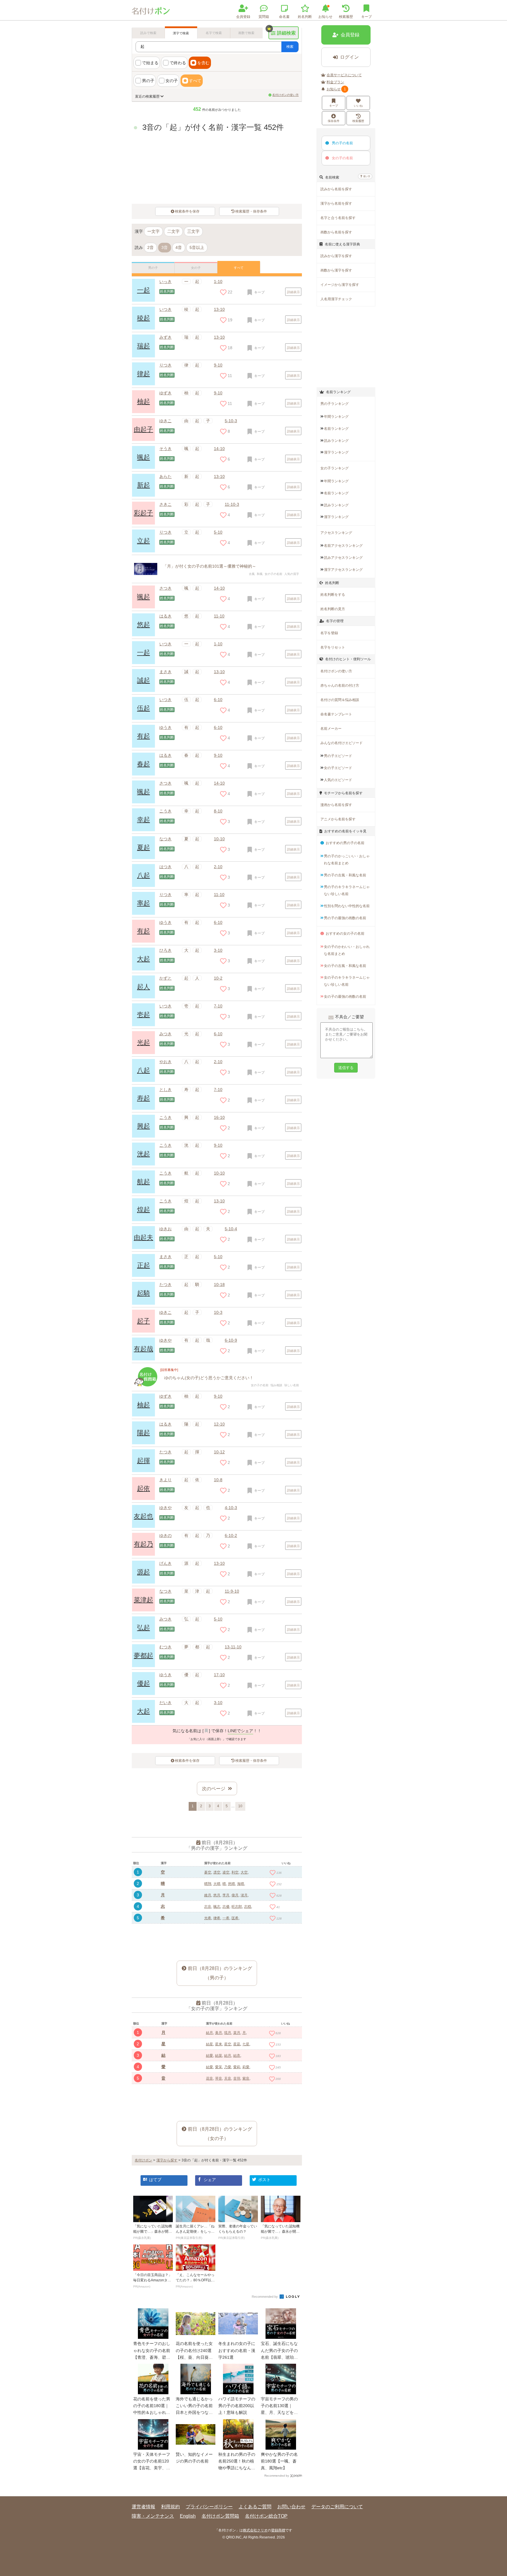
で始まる (150, 63)
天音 (228, 2078)
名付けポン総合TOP (266, 2516)
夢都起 (143, 1656)
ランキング (336, 417)
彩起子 (143, 513)
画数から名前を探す (336, 232)
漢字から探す (167, 2160)
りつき (165, 365)
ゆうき (165, 727)
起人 (143, 987)
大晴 (217, 1884)
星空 (228, 2044)
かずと (165, 978)
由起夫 (143, 1237)
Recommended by (265, 2297)
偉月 (235, 1895)
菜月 (237, 2033)
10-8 (218, 1480)
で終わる (178, 63)
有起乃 (143, 1544)
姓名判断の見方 (333, 609)
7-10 (218, 1006)
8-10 (218, 811)
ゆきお (165, 1229)
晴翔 (208, 1884)
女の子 (172, 81)
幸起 (143, 820)
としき (165, 1090)
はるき (165, 616)
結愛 (209, 2056)
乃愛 (228, 2067)
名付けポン (143, 2160)
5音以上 (197, 247)
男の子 (148, 81)
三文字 (193, 231)
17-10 (219, 1675)
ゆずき (165, 393)
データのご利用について (337, 2507)
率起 (143, 903)
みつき (165, 1034)
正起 (143, 1265)
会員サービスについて (344, 75)
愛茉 (219, 2067)
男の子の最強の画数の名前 (345, 918)
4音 (179, 247)
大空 (244, 1872)
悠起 (143, 625)
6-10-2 (231, 1535)
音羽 (237, 2078)
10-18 (219, 1284)
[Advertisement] (217, 1938)
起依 (143, 1488)
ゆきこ (165, 421)
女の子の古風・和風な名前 (345, 966)
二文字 (173, 231)
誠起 (143, 680)
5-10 (218, 532)
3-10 (218, 950)
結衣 (237, 2056)
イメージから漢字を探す (340, 285)
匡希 (235, 1918)
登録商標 (278, 2530)
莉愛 (246, 2067)
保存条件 (334, 121)
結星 (209, 2044)
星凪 (237, 2044)
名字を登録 (329, 633)
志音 (208, 1907)
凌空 (226, 1872)
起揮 (143, 1461)
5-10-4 (231, 1229)
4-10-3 (231, 1508)
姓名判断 (305, 17)
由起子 (143, 429)
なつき (165, 839)
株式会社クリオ (255, 2530)
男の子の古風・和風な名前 (345, 875)
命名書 (284, 17)
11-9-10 (232, 1591)
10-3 (218, 1312)
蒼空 (208, 1872)
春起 (143, 764)
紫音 (246, 2078)
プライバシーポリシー (209, 2507)
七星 (246, 2044)
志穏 (248, 1907)
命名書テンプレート (336, 714)
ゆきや (165, 1340)
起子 (143, 1321)
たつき (165, 1284)
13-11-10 (233, 1647)
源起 (143, 1572)
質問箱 (264, 17)
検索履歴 (346, 17)
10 (240, 1806)
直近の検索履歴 (147, 96)
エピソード (338, 756)
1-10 (218, 281)
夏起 (143, 847)
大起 (143, 959)
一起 (143, 290)
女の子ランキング (334, 468)
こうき (165, 811)
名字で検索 (214, 33)
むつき (165, 1647)
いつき (165, 644)
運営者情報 (143, 2507)
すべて (195, 81)
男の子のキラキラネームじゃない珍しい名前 (347, 890)
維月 (208, 1895)
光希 (208, 1918)
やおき (165, 1062)
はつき (165, 867)
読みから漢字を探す (336, 256)
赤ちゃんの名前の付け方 (340, 685)
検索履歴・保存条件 (251, 211)
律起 (143, 374)
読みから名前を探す (336, 189)
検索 (290, 47)
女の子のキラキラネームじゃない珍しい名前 (347, 981)
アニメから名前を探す (338, 819)
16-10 (219, 1117)
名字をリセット (333, 647)
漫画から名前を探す (336, 805)
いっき (165, 281)
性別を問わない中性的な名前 (347, 906)
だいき (165, 1703)
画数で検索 (246, 33)
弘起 (143, 1628)
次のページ (214, 1789)
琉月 (228, 2033)
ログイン (349, 57)
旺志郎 (237, 1907)
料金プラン (335, 82)
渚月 (244, 1895)
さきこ (165, 504)
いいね (358, 106)
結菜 (219, 2056)
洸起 (143, 1154)
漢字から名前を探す (336, 203)
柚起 (143, 402)
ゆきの (165, 1535)
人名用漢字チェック (336, 299)
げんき (165, 1563)
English (188, 2516)
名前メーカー (331, 729)
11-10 (219, 616)
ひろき (165, 950)
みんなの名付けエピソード (342, 743)
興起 (143, 1126)
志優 (226, 1907)
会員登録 (243, 17)
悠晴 (231, 1884)
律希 (217, 1918)
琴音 (219, 2078)
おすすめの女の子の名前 (345, 934)
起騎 (143, 1293)
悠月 (217, 1895)
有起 (143, 736)
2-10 (218, 867)
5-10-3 (231, 421)
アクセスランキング (336, 533)
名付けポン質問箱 (220, 2516)
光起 (143, 1042)
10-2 (218, 978)
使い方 (367, 176)
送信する (346, 1068)
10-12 (219, 1452)
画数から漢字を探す (336, 270)
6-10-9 (231, 1340)
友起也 (143, 1516)
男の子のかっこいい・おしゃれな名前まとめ (347, 860)
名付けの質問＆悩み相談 (340, 700)
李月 (226, 1895)
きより (165, 1480)
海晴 (241, 1884)
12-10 (219, 1424)
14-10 (219, 449)
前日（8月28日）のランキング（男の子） (220, 1973)
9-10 (218, 365)
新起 (143, 485)
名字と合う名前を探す (338, 218)
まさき (165, 672)
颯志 (217, 1907)
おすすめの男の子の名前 (345, 843)
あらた (165, 476)
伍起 (143, 708)
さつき (165, 588)
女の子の (342, 158)
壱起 (143, 1015)
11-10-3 (232, 504)
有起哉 (143, 1349)
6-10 (218, 700)
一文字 (153, 231)
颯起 (143, 457)
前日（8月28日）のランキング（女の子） (220, 2134)
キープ (334, 106)
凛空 (217, 1872)
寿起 (143, 1098)
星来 (219, 2044)
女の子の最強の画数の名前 (345, 997)
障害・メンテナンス (153, 2516)
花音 (209, 2078)
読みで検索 (148, 33)
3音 (165, 247)
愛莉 (237, 2067)
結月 (209, 2033)
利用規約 (170, 2507)
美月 (219, 2033)
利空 (235, 1872)
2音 (151, 247)
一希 (226, 1918)
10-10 (219, 839)
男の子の (342, 143)
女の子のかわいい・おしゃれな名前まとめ (347, 950)
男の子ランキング (334, 404)
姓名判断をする (333, 595)
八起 (143, 875)
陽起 (143, 1433)
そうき (165, 449)
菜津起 (143, 1600)
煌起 (143, 1210)
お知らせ (325, 17)
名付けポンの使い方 (285, 95)
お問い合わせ (291, 2507)
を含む (203, 63)
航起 (143, 1182)
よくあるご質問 (255, 2507)
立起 (143, 541)
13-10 (219, 476)
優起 (143, 1683)
